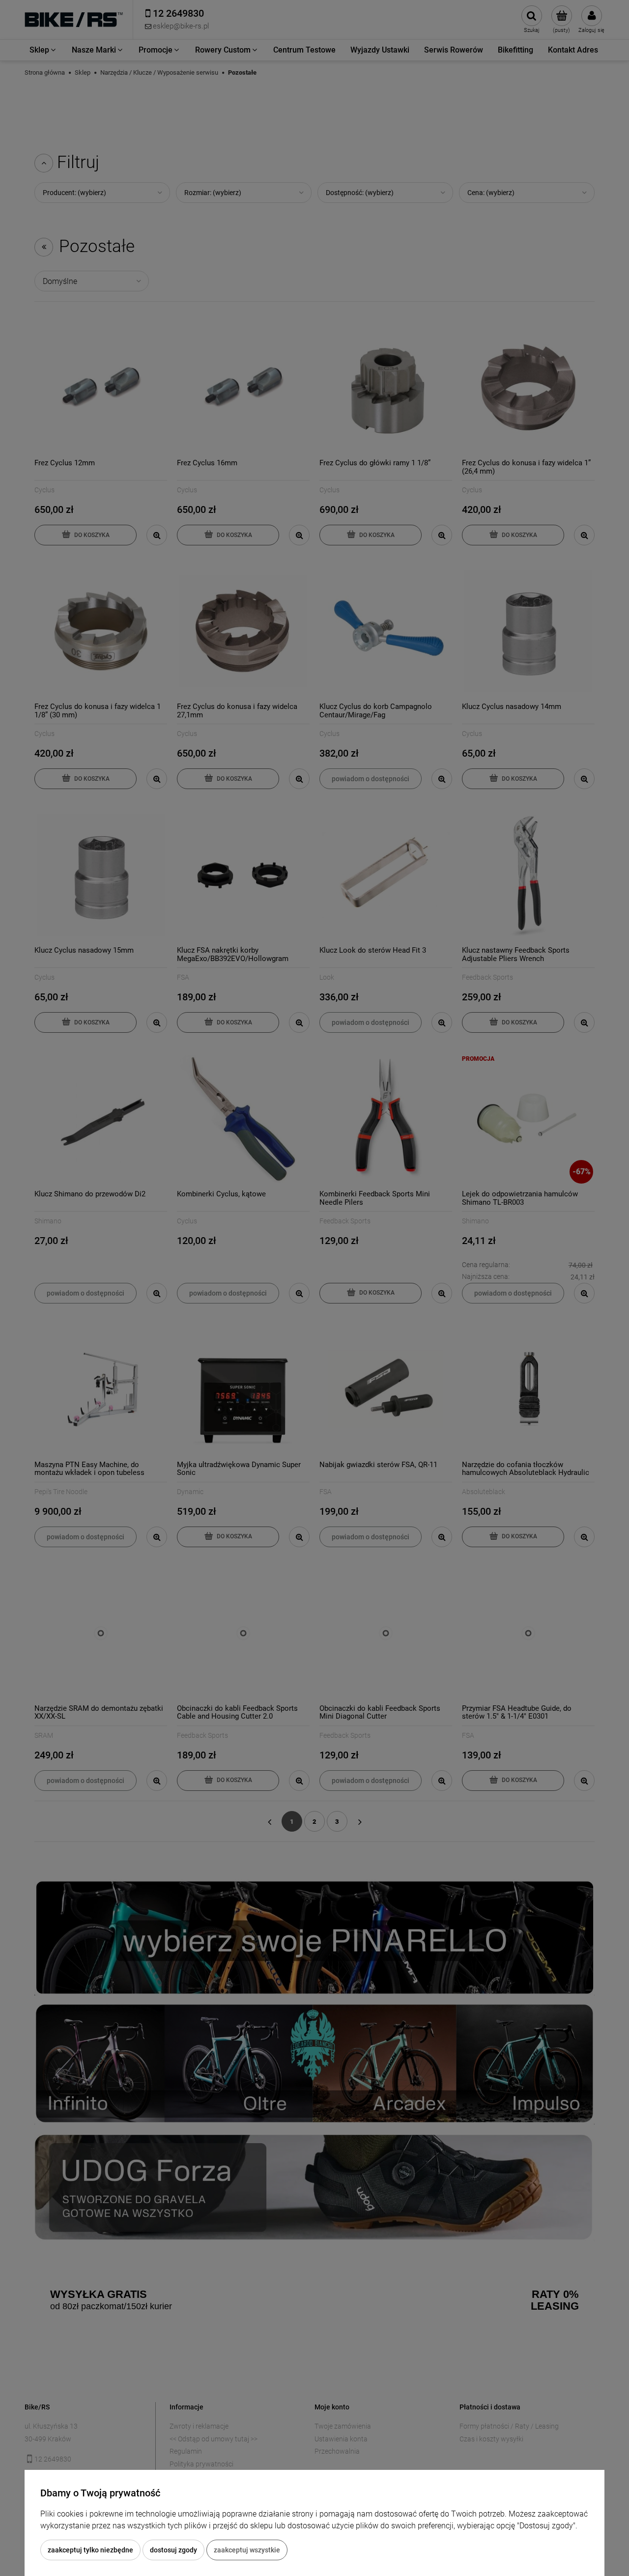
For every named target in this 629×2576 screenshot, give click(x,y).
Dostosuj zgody (173, 2550)
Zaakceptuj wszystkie (247, 2550)
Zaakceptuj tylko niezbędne (90, 2550)
